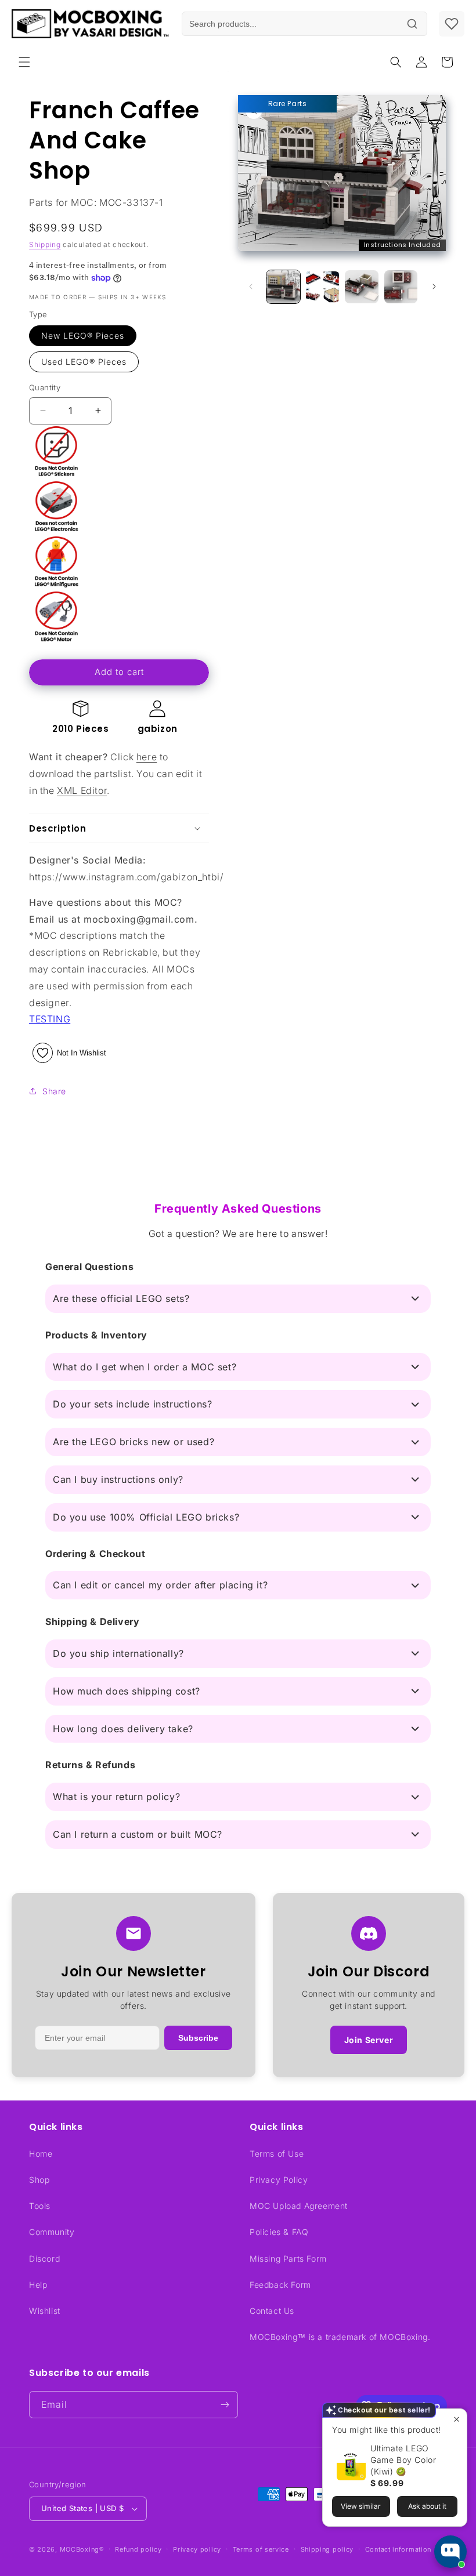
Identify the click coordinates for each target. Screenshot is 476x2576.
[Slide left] (251, 286)
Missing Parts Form (288, 2258)
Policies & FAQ (279, 2232)
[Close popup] (457, 2419)
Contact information (398, 2549)
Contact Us (272, 2311)
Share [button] (54, 1091)
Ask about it (427, 2506)
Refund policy (138, 2549)
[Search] (412, 24)
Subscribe (198, 2038)
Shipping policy (327, 2549)
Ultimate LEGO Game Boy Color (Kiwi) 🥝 (403, 2460)
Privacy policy (197, 2549)
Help (38, 2285)
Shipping (45, 244)
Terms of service (261, 2549)
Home (41, 2154)
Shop (39, 2180)
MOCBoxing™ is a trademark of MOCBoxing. (340, 2337)
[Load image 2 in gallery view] (323, 287)
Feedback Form (280, 2285)
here (147, 757)
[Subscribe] (225, 2405)
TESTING (50, 1019)
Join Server (369, 2040)
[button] (24, 62)
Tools (40, 2206)
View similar (361, 2506)
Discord (44, 2258)
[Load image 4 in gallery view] (401, 287)
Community (52, 2232)
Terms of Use (277, 2154)
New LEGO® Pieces (83, 335)
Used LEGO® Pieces (84, 362)
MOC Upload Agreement (299, 2206)
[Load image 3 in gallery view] (362, 287)
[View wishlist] (452, 24)
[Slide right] (434, 286)
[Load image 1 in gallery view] (283, 287)
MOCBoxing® (82, 2549)
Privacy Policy (279, 2180)
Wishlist (45, 2311)
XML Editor (82, 790)
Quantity (45, 387)
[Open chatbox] (450, 2552)
